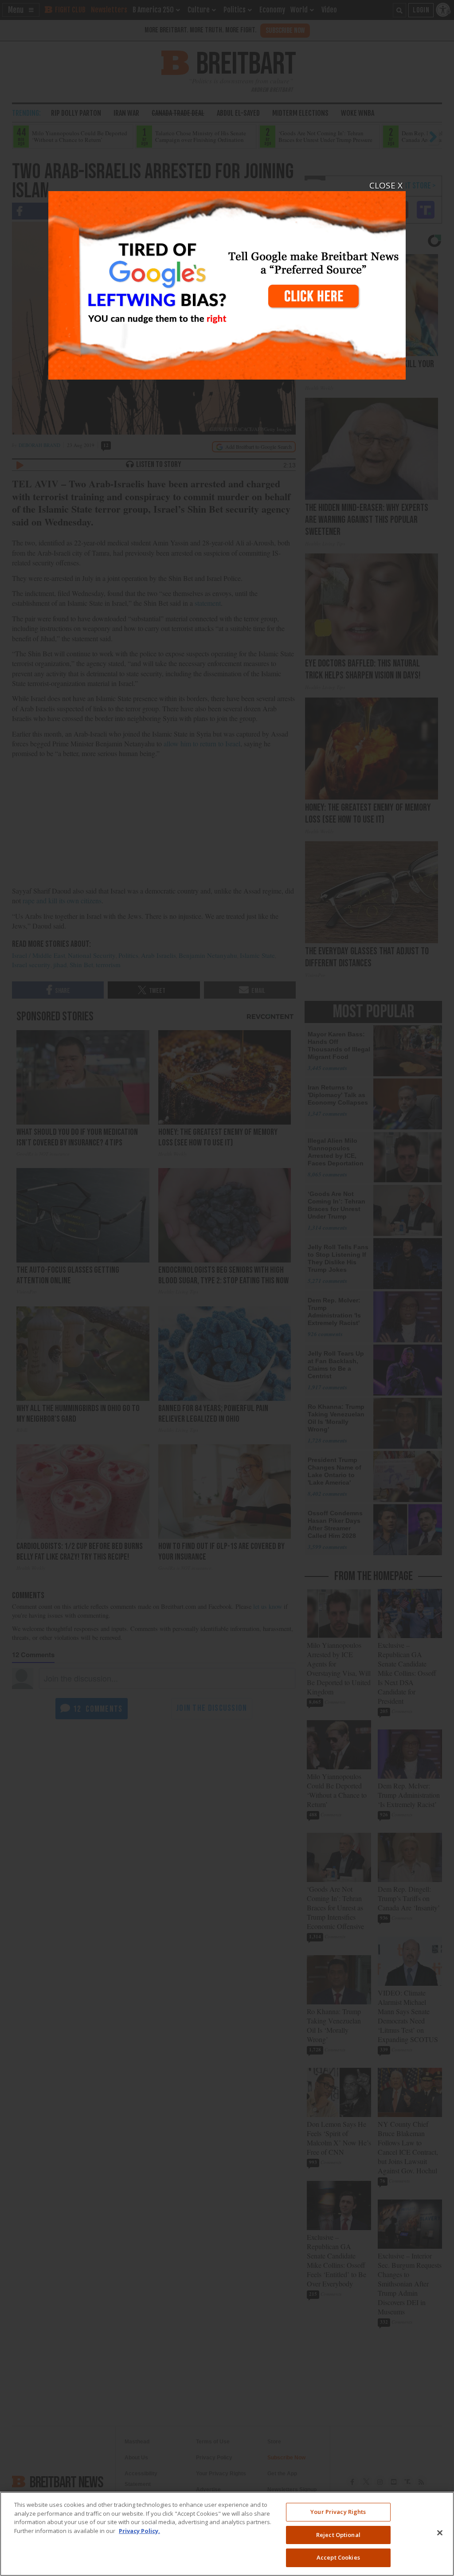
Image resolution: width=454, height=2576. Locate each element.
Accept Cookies (338, 2557)
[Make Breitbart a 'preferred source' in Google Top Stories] (227, 280)
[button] (227, 1288)
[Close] (440, 2533)
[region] (227, 2534)
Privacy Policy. (139, 2531)
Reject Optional (338, 2535)
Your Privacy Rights (338, 2512)
